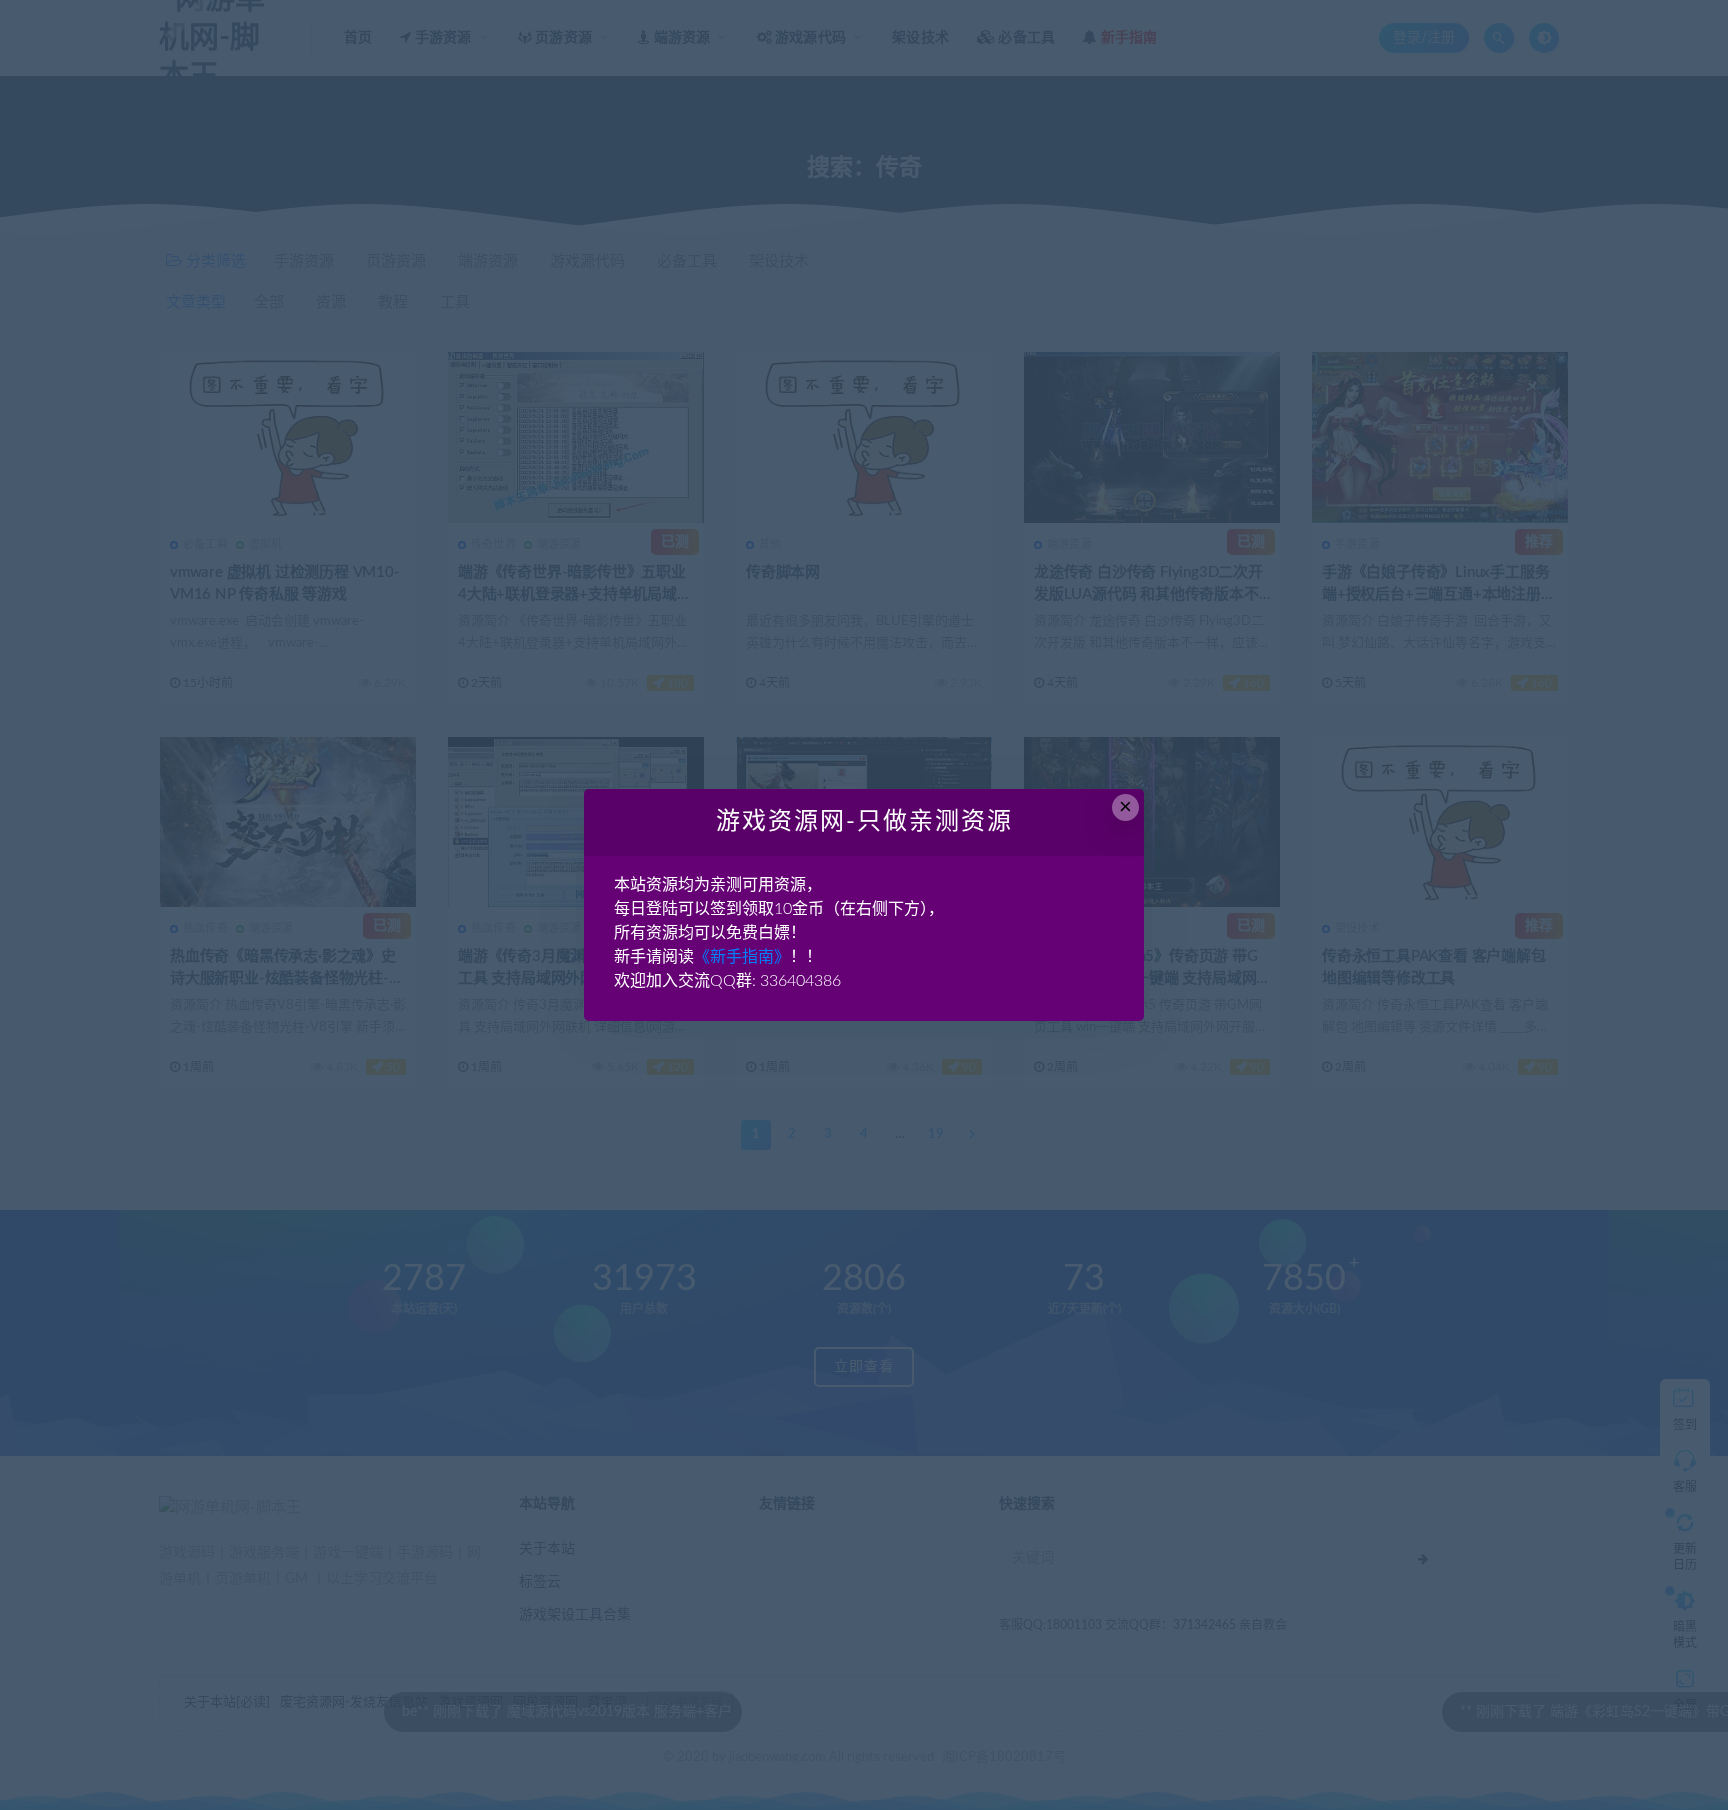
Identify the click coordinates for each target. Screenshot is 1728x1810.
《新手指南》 (742, 957)
